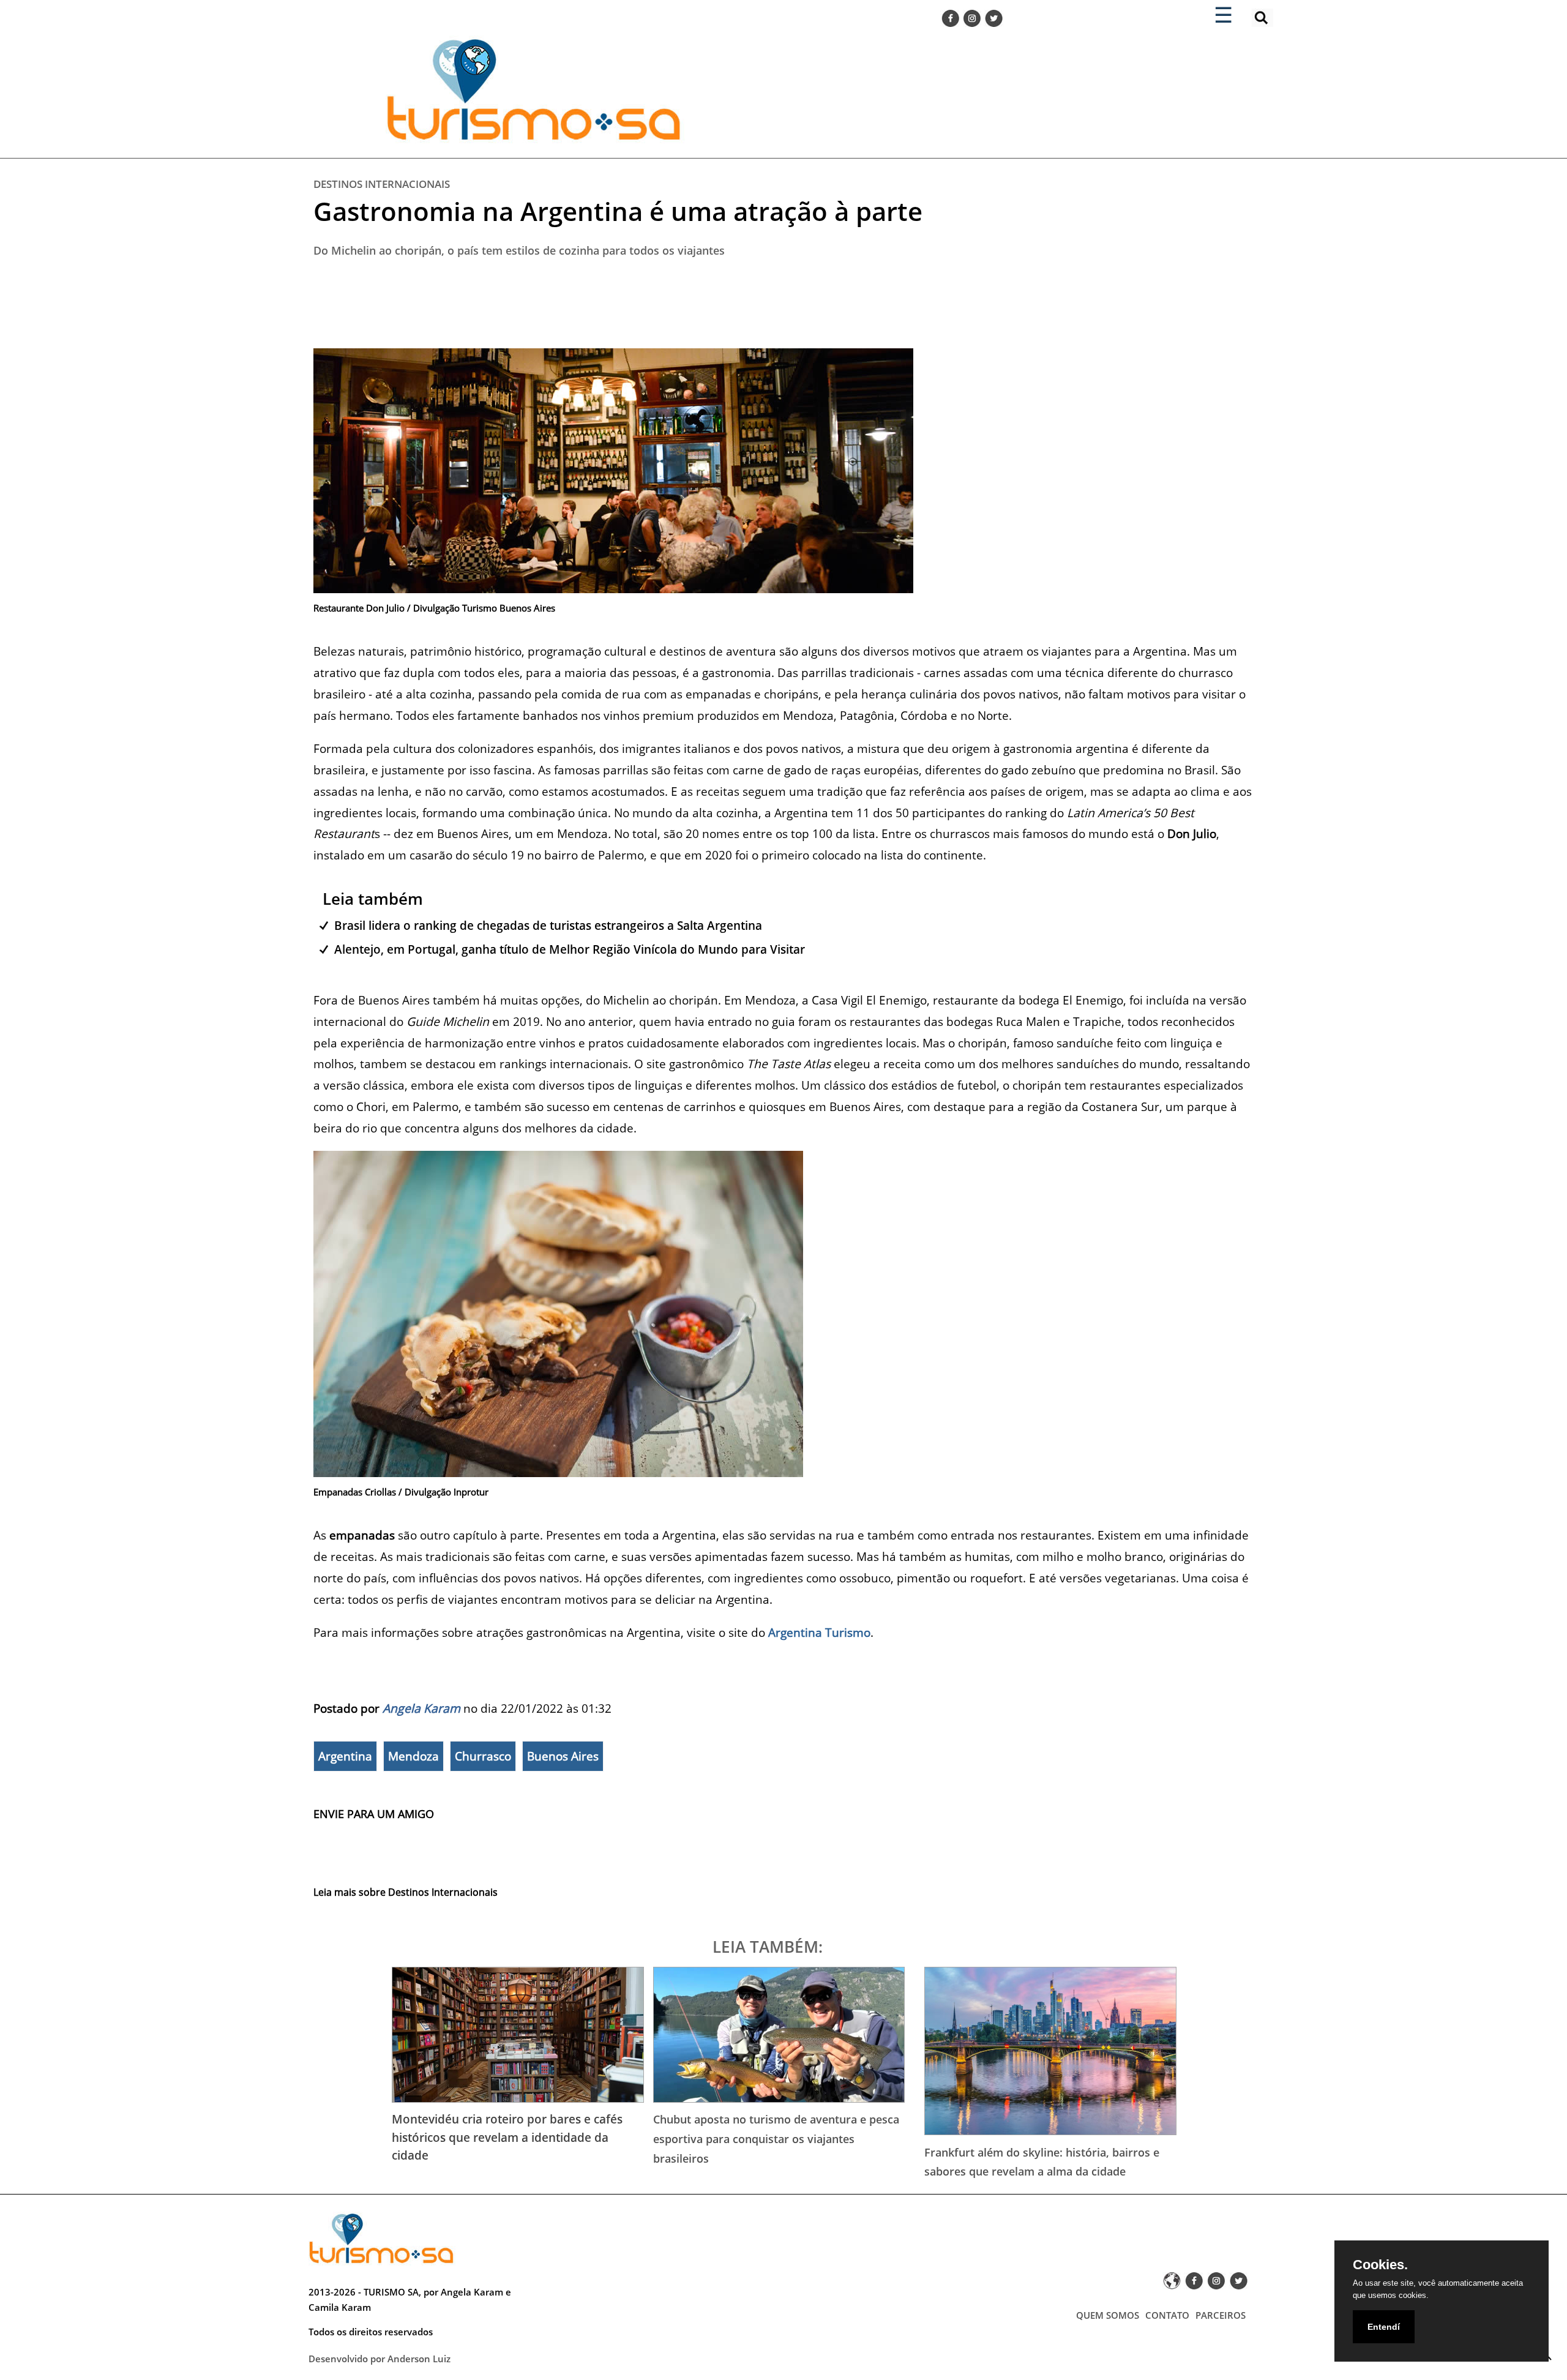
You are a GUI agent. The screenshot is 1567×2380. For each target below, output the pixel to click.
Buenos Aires (563, 1756)
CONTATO (1167, 2315)
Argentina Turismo (819, 1632)
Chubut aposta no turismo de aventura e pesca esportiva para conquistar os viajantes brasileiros (776, 2139)
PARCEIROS (1221, 2315)
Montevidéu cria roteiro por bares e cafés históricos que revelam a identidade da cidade (507, 2137)
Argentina (345, 1756)
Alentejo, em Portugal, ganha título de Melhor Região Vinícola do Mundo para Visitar (570, 949)
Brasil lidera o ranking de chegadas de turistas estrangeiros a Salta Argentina (548, 925)
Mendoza (413, 1756)
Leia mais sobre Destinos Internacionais (406, 1892)
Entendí (1384, 2327)
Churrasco (483, 1756)
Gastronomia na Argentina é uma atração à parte (618, 211)
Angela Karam (421, 1708)
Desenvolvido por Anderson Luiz (380, 2359)
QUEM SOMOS (1108, 2315)
